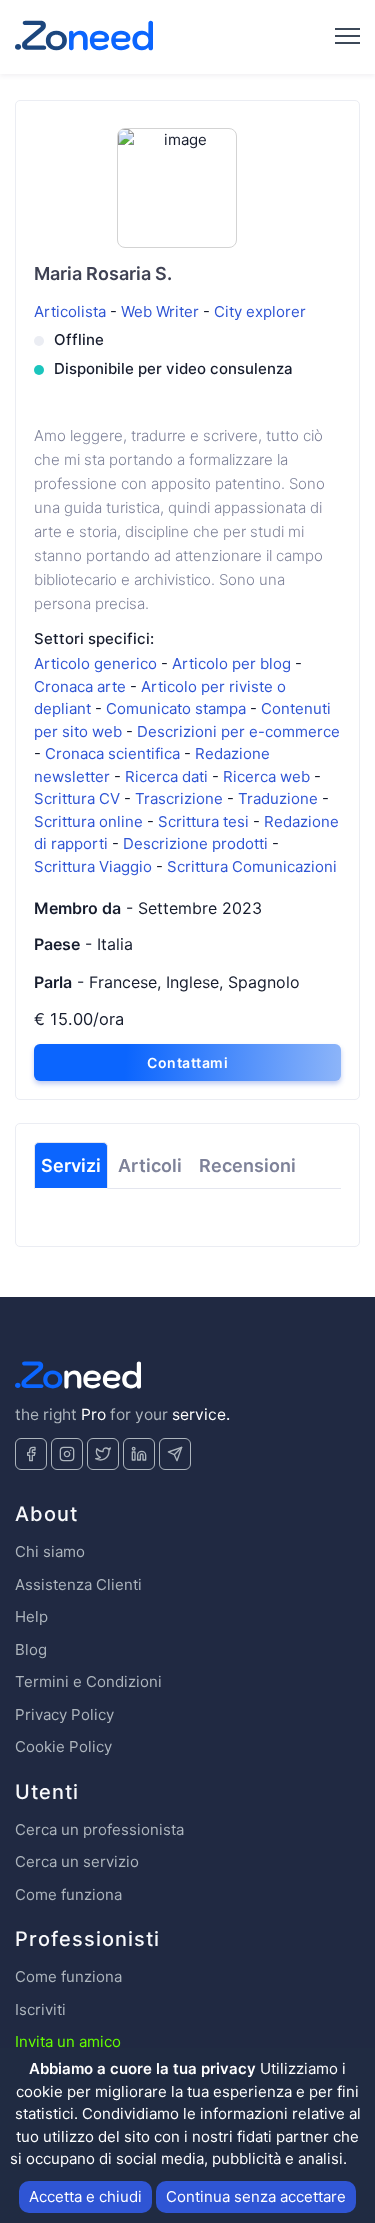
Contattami (187, 1062)
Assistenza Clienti (78, 1584)
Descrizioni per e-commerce (238, 731)
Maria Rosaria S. (103, 273)
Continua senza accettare (256, 2196)
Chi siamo (50, 1551)
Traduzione (280, 798)
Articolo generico (97, 663)
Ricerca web (268, 776)
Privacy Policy (64, 1714)
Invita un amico (68, 2041)
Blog (31, 1649)
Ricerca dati (168, 776)
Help (31, 1616)
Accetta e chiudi (85, 2196)
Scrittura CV (79, 798)
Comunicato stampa (178, 708)
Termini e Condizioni (88, 1681)
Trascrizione (181, 798)
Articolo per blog (233, 663)
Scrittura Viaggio (95, 866)
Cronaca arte (82, 686)
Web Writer (162, 311)
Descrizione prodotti (197, 843)
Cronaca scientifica (114, 753)
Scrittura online (90, 821)
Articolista (72, 311)
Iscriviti (40, 2009)
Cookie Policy (63, 1746)
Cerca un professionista (99, 1829)
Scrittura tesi (205, 821)
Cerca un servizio (77, 1861)
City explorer (260, 311)
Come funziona (68, 1894)
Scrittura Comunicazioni (252, 866)
